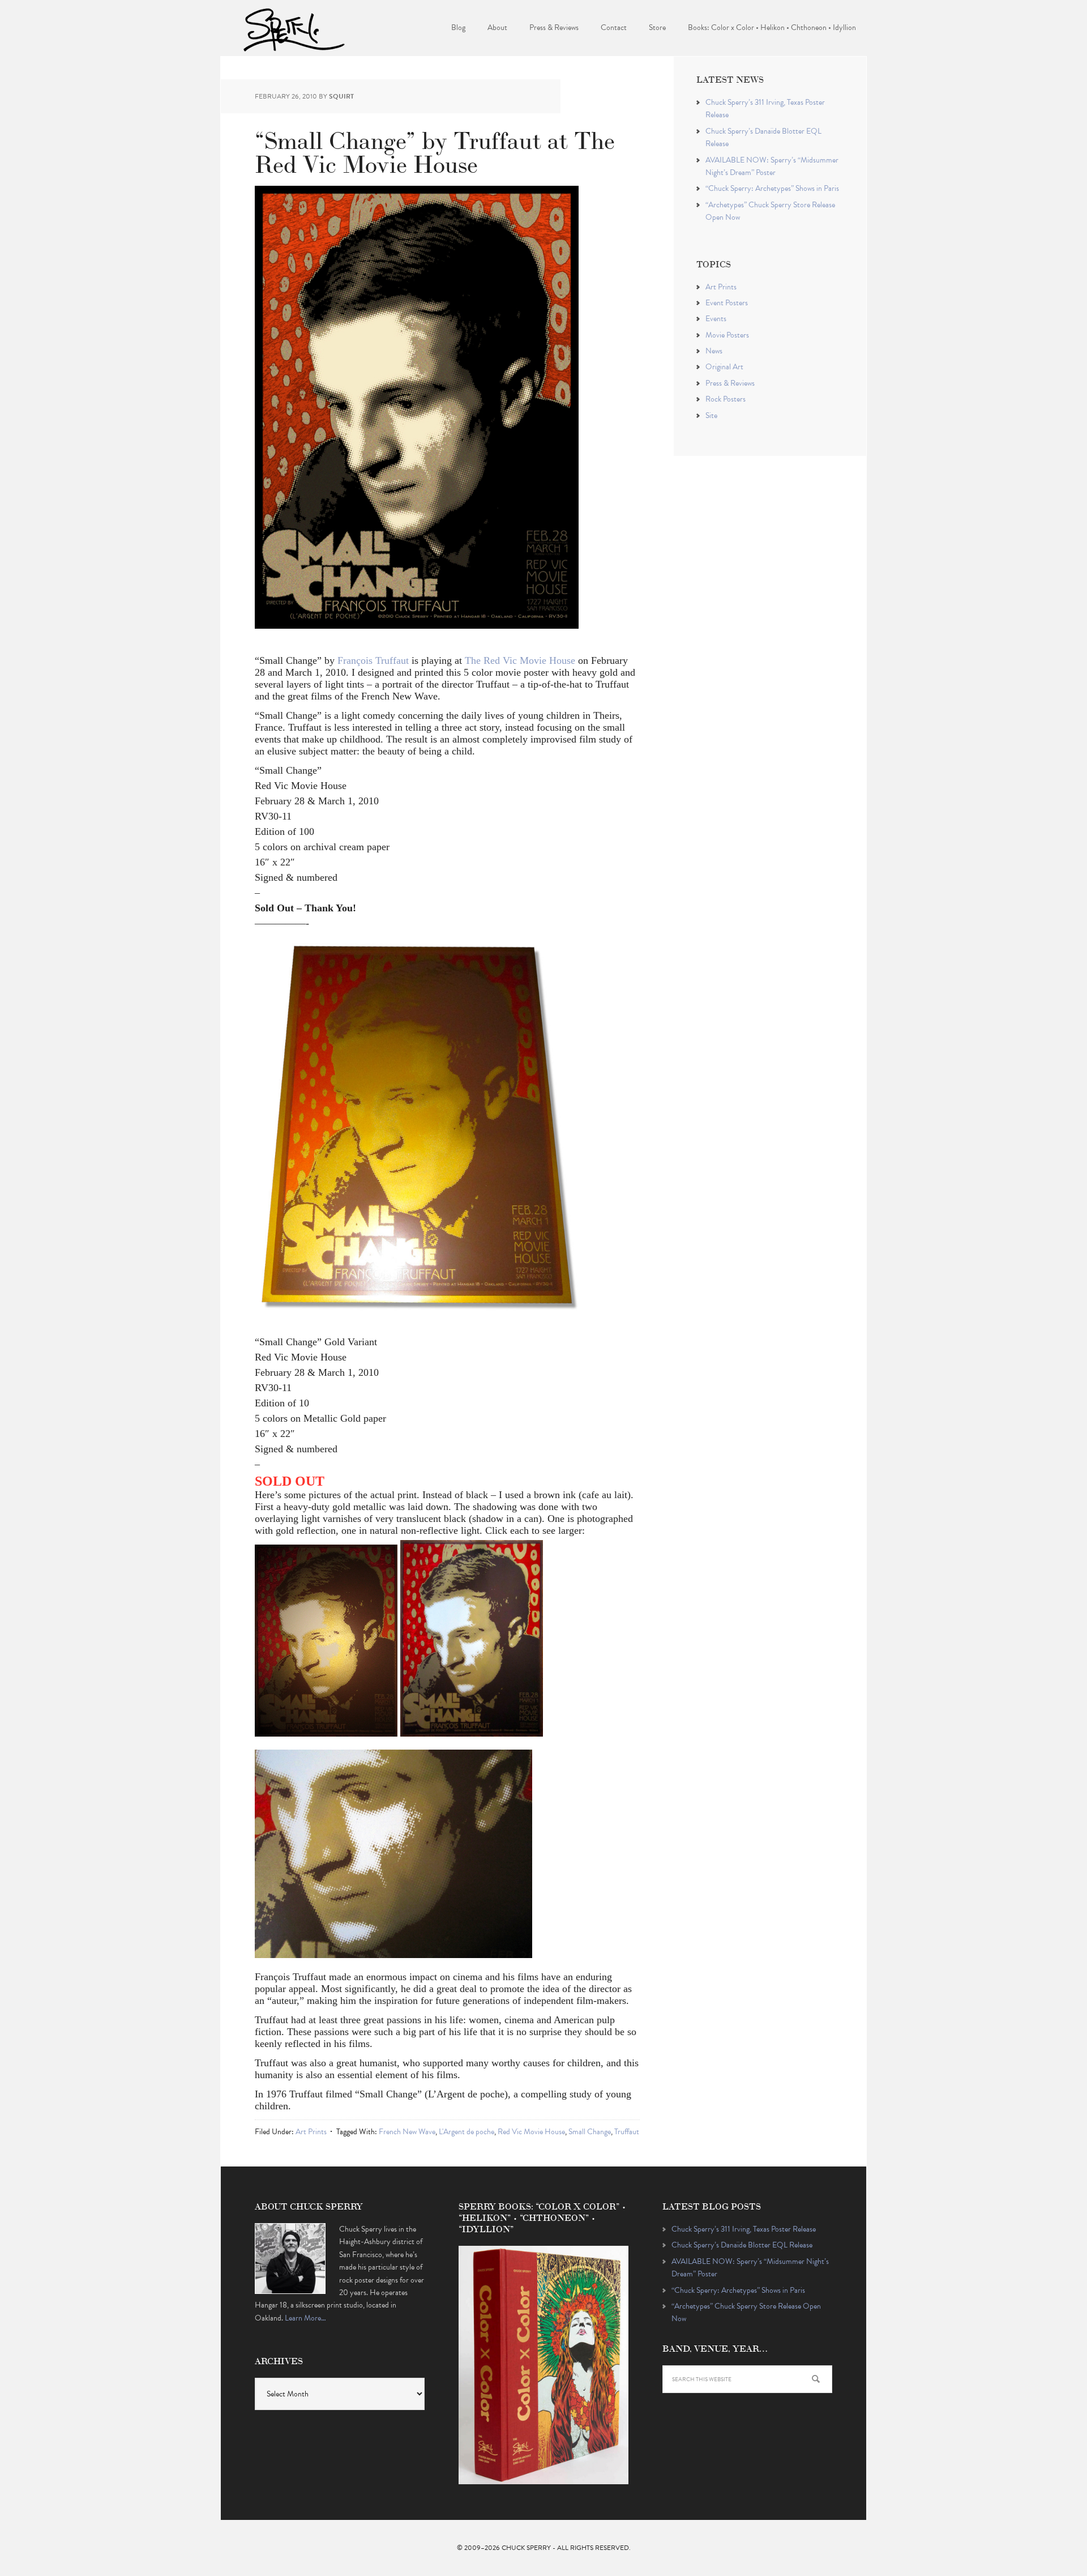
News (714, 351)
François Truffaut (373, 660)
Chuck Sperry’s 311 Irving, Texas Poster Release (744, 2229)
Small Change (590, 2132)
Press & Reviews (730, 383)
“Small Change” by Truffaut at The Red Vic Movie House (435, 150)
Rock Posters (726, 399)
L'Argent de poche (467, 2132)
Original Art (724, 367)
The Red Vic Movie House (520, 660)
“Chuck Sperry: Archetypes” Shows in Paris (772, 188)
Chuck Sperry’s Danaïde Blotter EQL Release (742, 2245)
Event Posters (727, 303)
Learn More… (305, 2318)
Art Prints (311, 2132)
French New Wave (407, 2132)
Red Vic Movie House (531, 2132)
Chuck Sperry (294, 28)
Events (716, 319)
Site (711, 415)
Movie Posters (727, 335)
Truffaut (627, 2132)
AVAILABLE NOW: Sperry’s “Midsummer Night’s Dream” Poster (772, 166)
